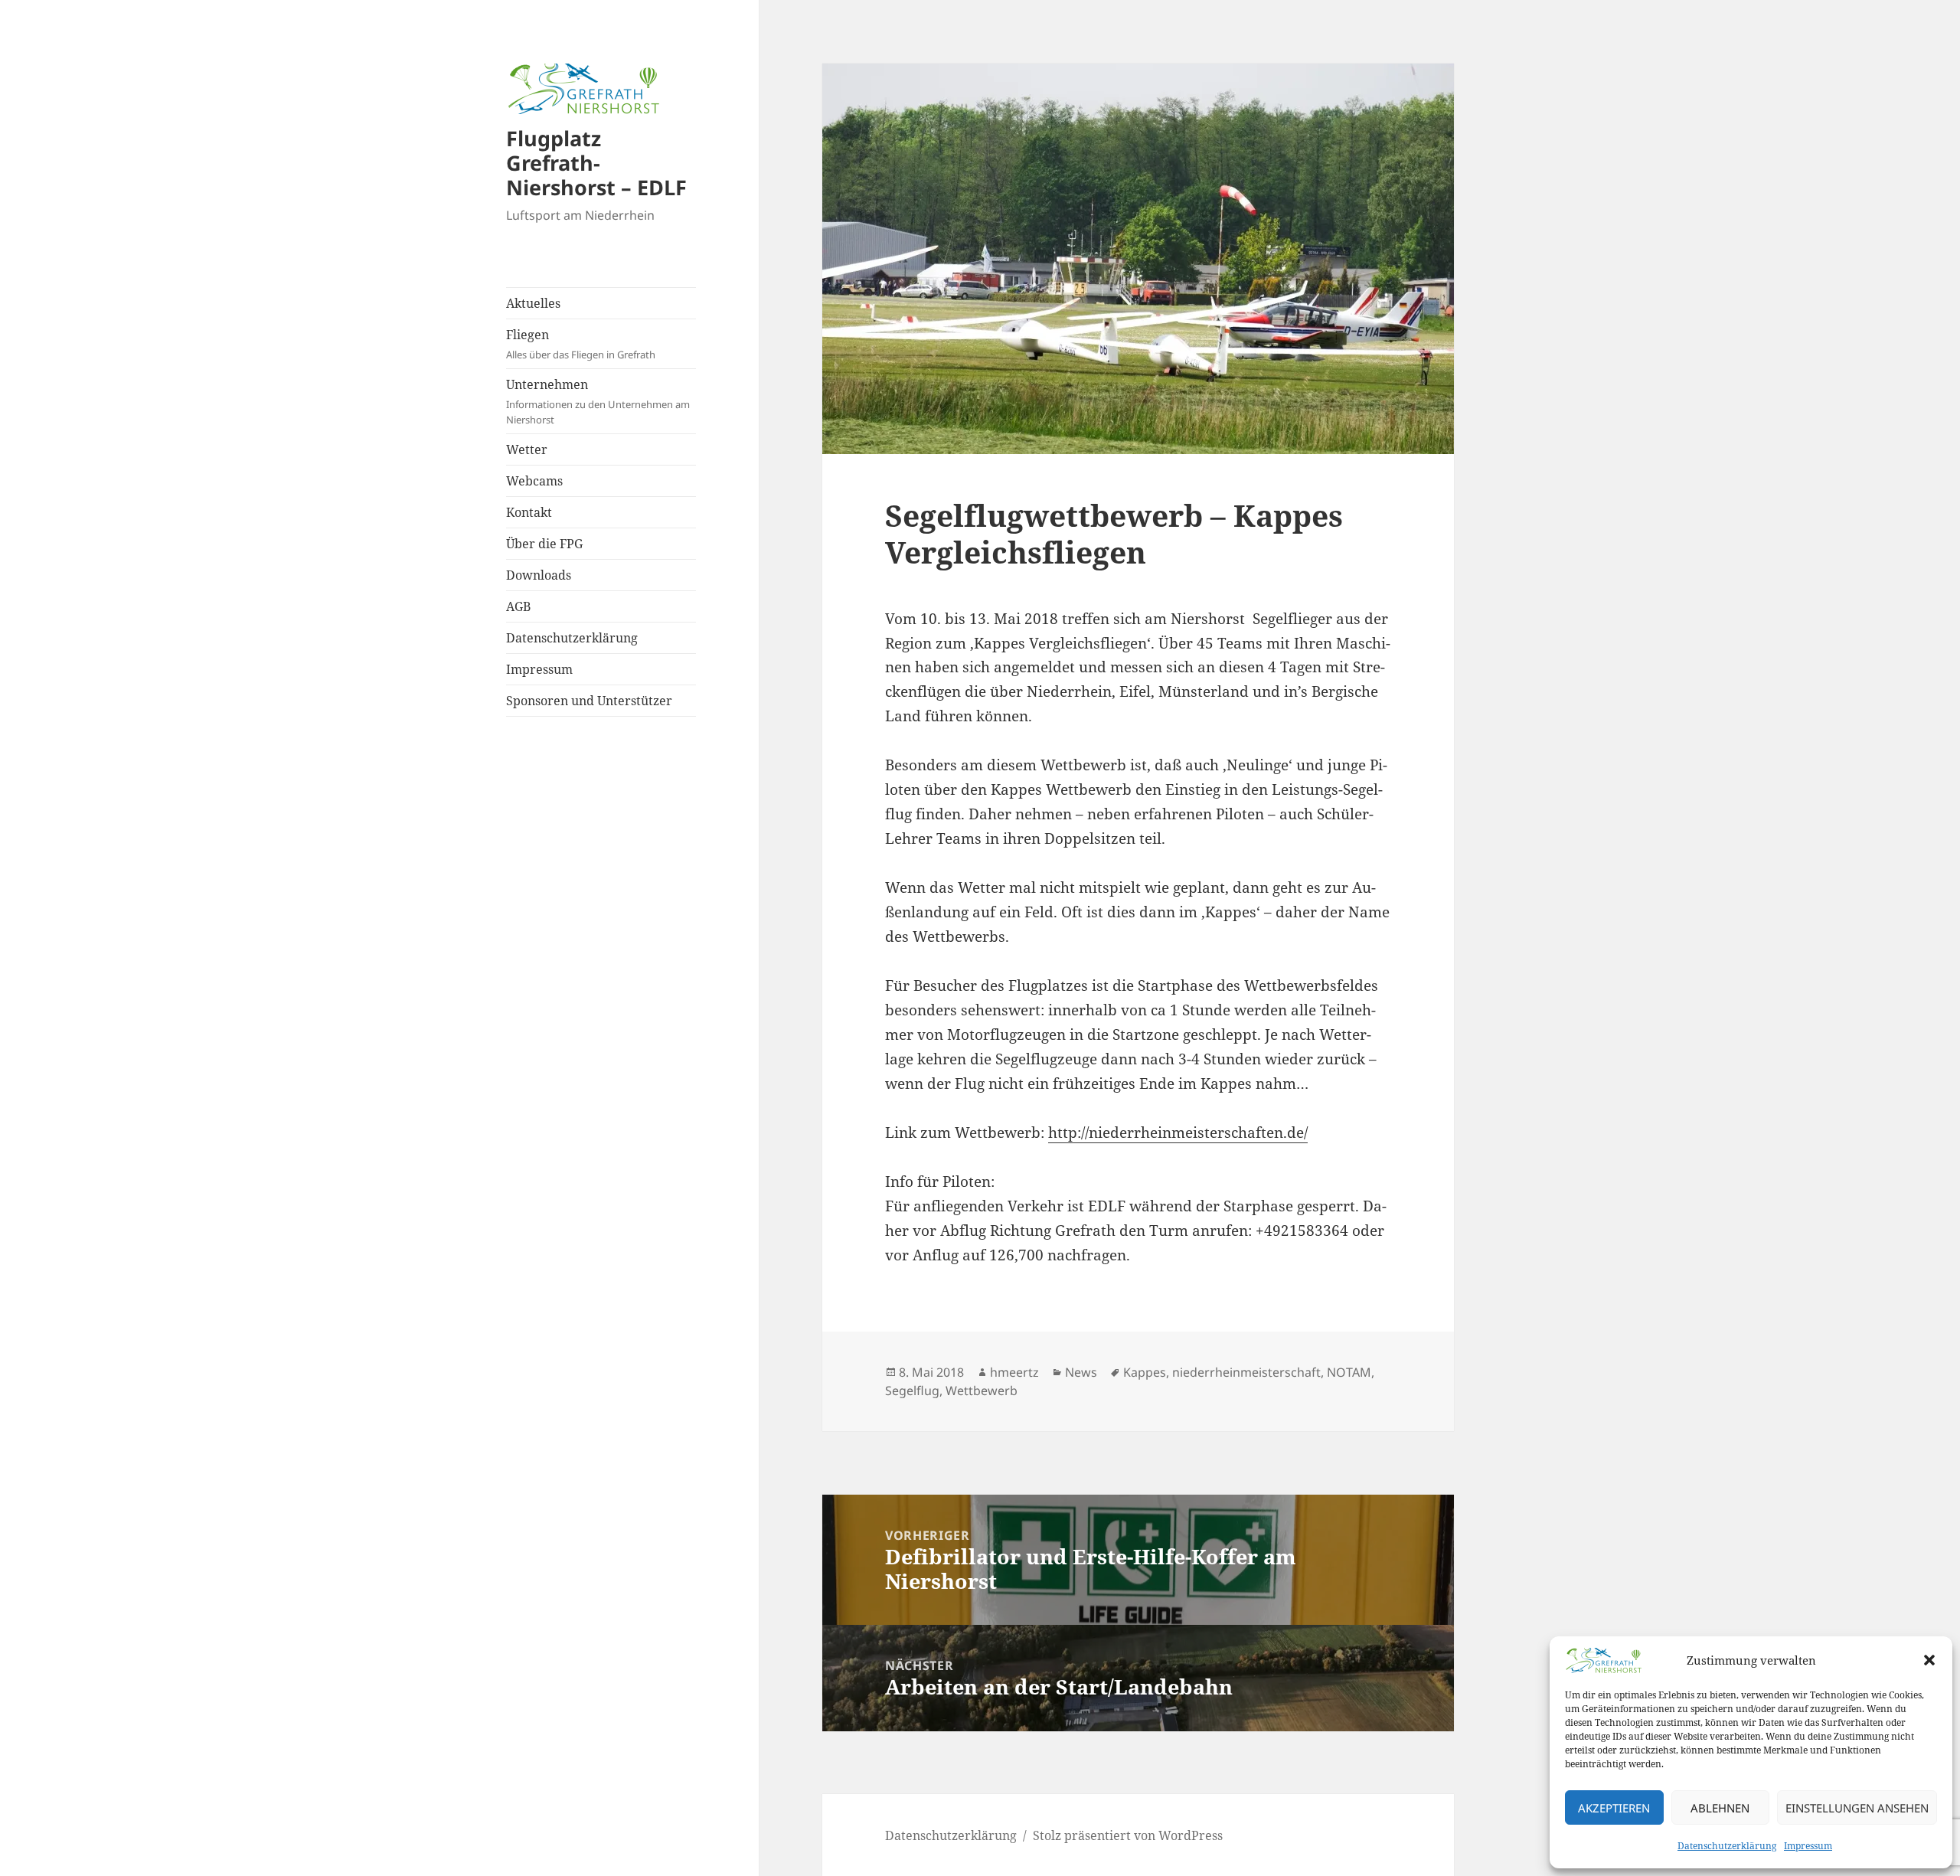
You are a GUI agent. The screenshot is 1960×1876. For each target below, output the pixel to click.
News (1081, 1372)
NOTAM (1349, 1372)
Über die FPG (544, 544)
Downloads (539, 575)
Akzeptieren (1614, 1808)
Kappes (1145, 1372)
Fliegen (581, 344)
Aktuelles (533, 303)
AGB (518, 606)
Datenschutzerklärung (1727, 1846)
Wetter (527, 449)
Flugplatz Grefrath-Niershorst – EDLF (596, 163)
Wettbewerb (982, 1391)
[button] (1929, 1660)
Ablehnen (1720, 1808)
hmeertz (1014, 1372)
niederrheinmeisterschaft (1246, 1372)
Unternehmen (598, 401)
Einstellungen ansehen (1857, 1808)
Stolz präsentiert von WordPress (1128, 1835)
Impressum (1808, 1846)
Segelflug (912, 1391)
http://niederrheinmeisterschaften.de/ (1178, 1132)
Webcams (534, 481)
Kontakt (529, 512)
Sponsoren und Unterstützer (589, 701)
